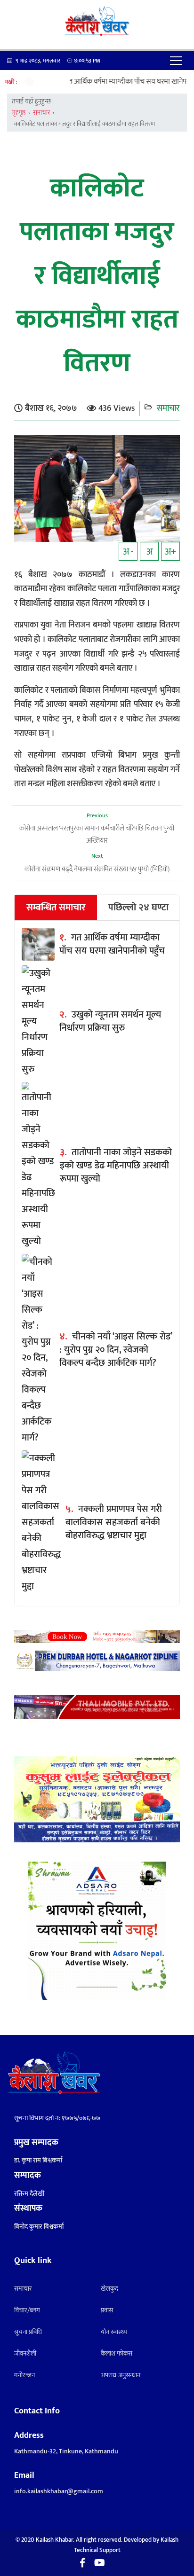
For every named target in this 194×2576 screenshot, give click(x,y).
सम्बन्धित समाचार (56, 908)
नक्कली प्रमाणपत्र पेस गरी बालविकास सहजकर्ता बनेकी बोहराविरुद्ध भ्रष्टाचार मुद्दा (114, 1522)
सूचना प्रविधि (28, 2332)
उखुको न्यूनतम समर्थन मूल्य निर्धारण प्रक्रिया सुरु (110, 1021)
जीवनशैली (25, 2353)
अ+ (170, 552)
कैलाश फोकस (117, 2353)
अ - (128, 552)
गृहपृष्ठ (19, 113)
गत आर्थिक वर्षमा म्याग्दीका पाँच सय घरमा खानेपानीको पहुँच (111, 82)
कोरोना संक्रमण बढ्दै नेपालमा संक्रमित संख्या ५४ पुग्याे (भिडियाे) (97, 869)
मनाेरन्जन (24, 2375)
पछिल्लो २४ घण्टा (138, 908)
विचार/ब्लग (27, 2310)
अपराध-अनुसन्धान (121, 2375)
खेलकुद (109, 2289)
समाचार (41, 113)
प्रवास (107, 2310)
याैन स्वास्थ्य (114, 2332)
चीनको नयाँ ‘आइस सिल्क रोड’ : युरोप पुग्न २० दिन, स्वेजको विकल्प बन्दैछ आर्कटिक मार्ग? (116, 1350)
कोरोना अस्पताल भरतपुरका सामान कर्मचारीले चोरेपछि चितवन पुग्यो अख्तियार (97, 834)
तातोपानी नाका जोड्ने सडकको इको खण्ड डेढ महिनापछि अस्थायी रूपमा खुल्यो (116, 1166)
